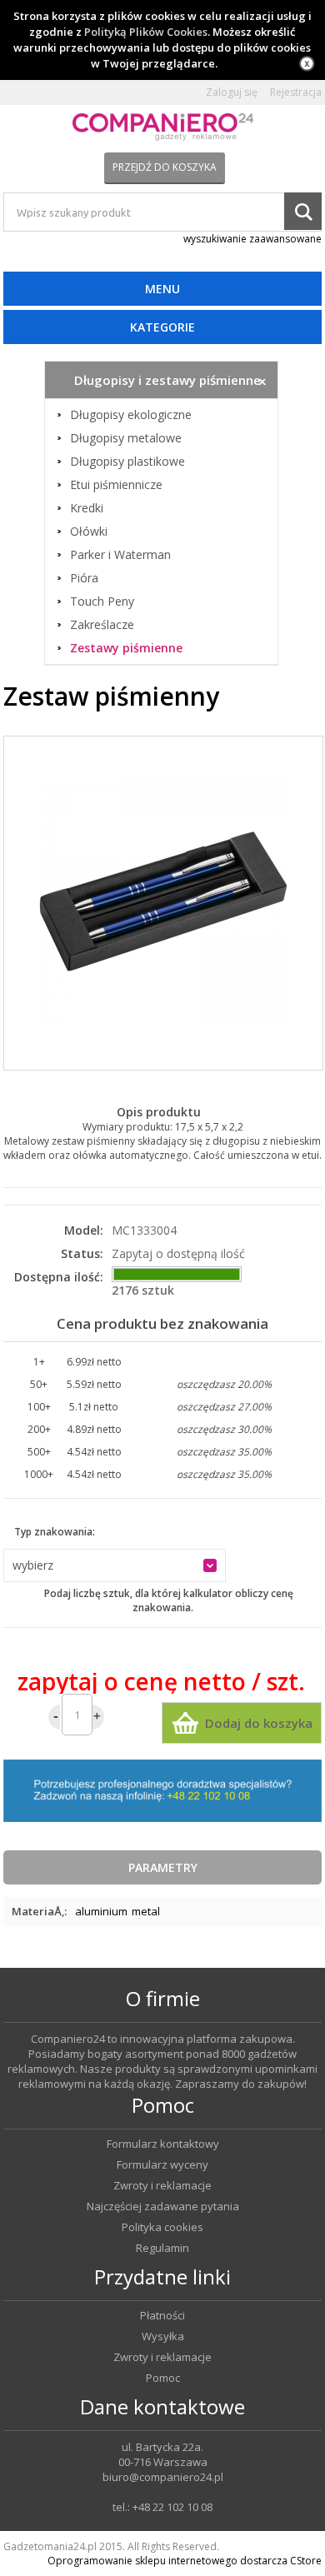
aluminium (101, 1911)
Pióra (84, 578)
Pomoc (163, 2378)
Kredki (87, 508)
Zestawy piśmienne (126, 648)
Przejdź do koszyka (165, 167)
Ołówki (89, 532)
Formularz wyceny (162, 2165)
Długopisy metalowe (126, 438)
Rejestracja (296, 92)
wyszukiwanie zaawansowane (252, 239)
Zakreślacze (102, 625)
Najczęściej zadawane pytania (163, 2207)
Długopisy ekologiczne (131, 415)
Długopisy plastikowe (127, 462)
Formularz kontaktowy (163, 2144)
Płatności (162, 2316)
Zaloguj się (232, 92)
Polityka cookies (162, 2227)
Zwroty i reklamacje (162, 2186)
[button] (115, 1565)
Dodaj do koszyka (259, 1723)
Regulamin (162, 2248)
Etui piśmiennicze (116, 485)
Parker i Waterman (120, 555)
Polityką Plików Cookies (146, 32)
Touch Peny (102, 602)
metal (146, 1911)
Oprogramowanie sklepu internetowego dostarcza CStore (185, 2561)
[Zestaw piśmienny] (163, 903)
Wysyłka (163, 2336)
